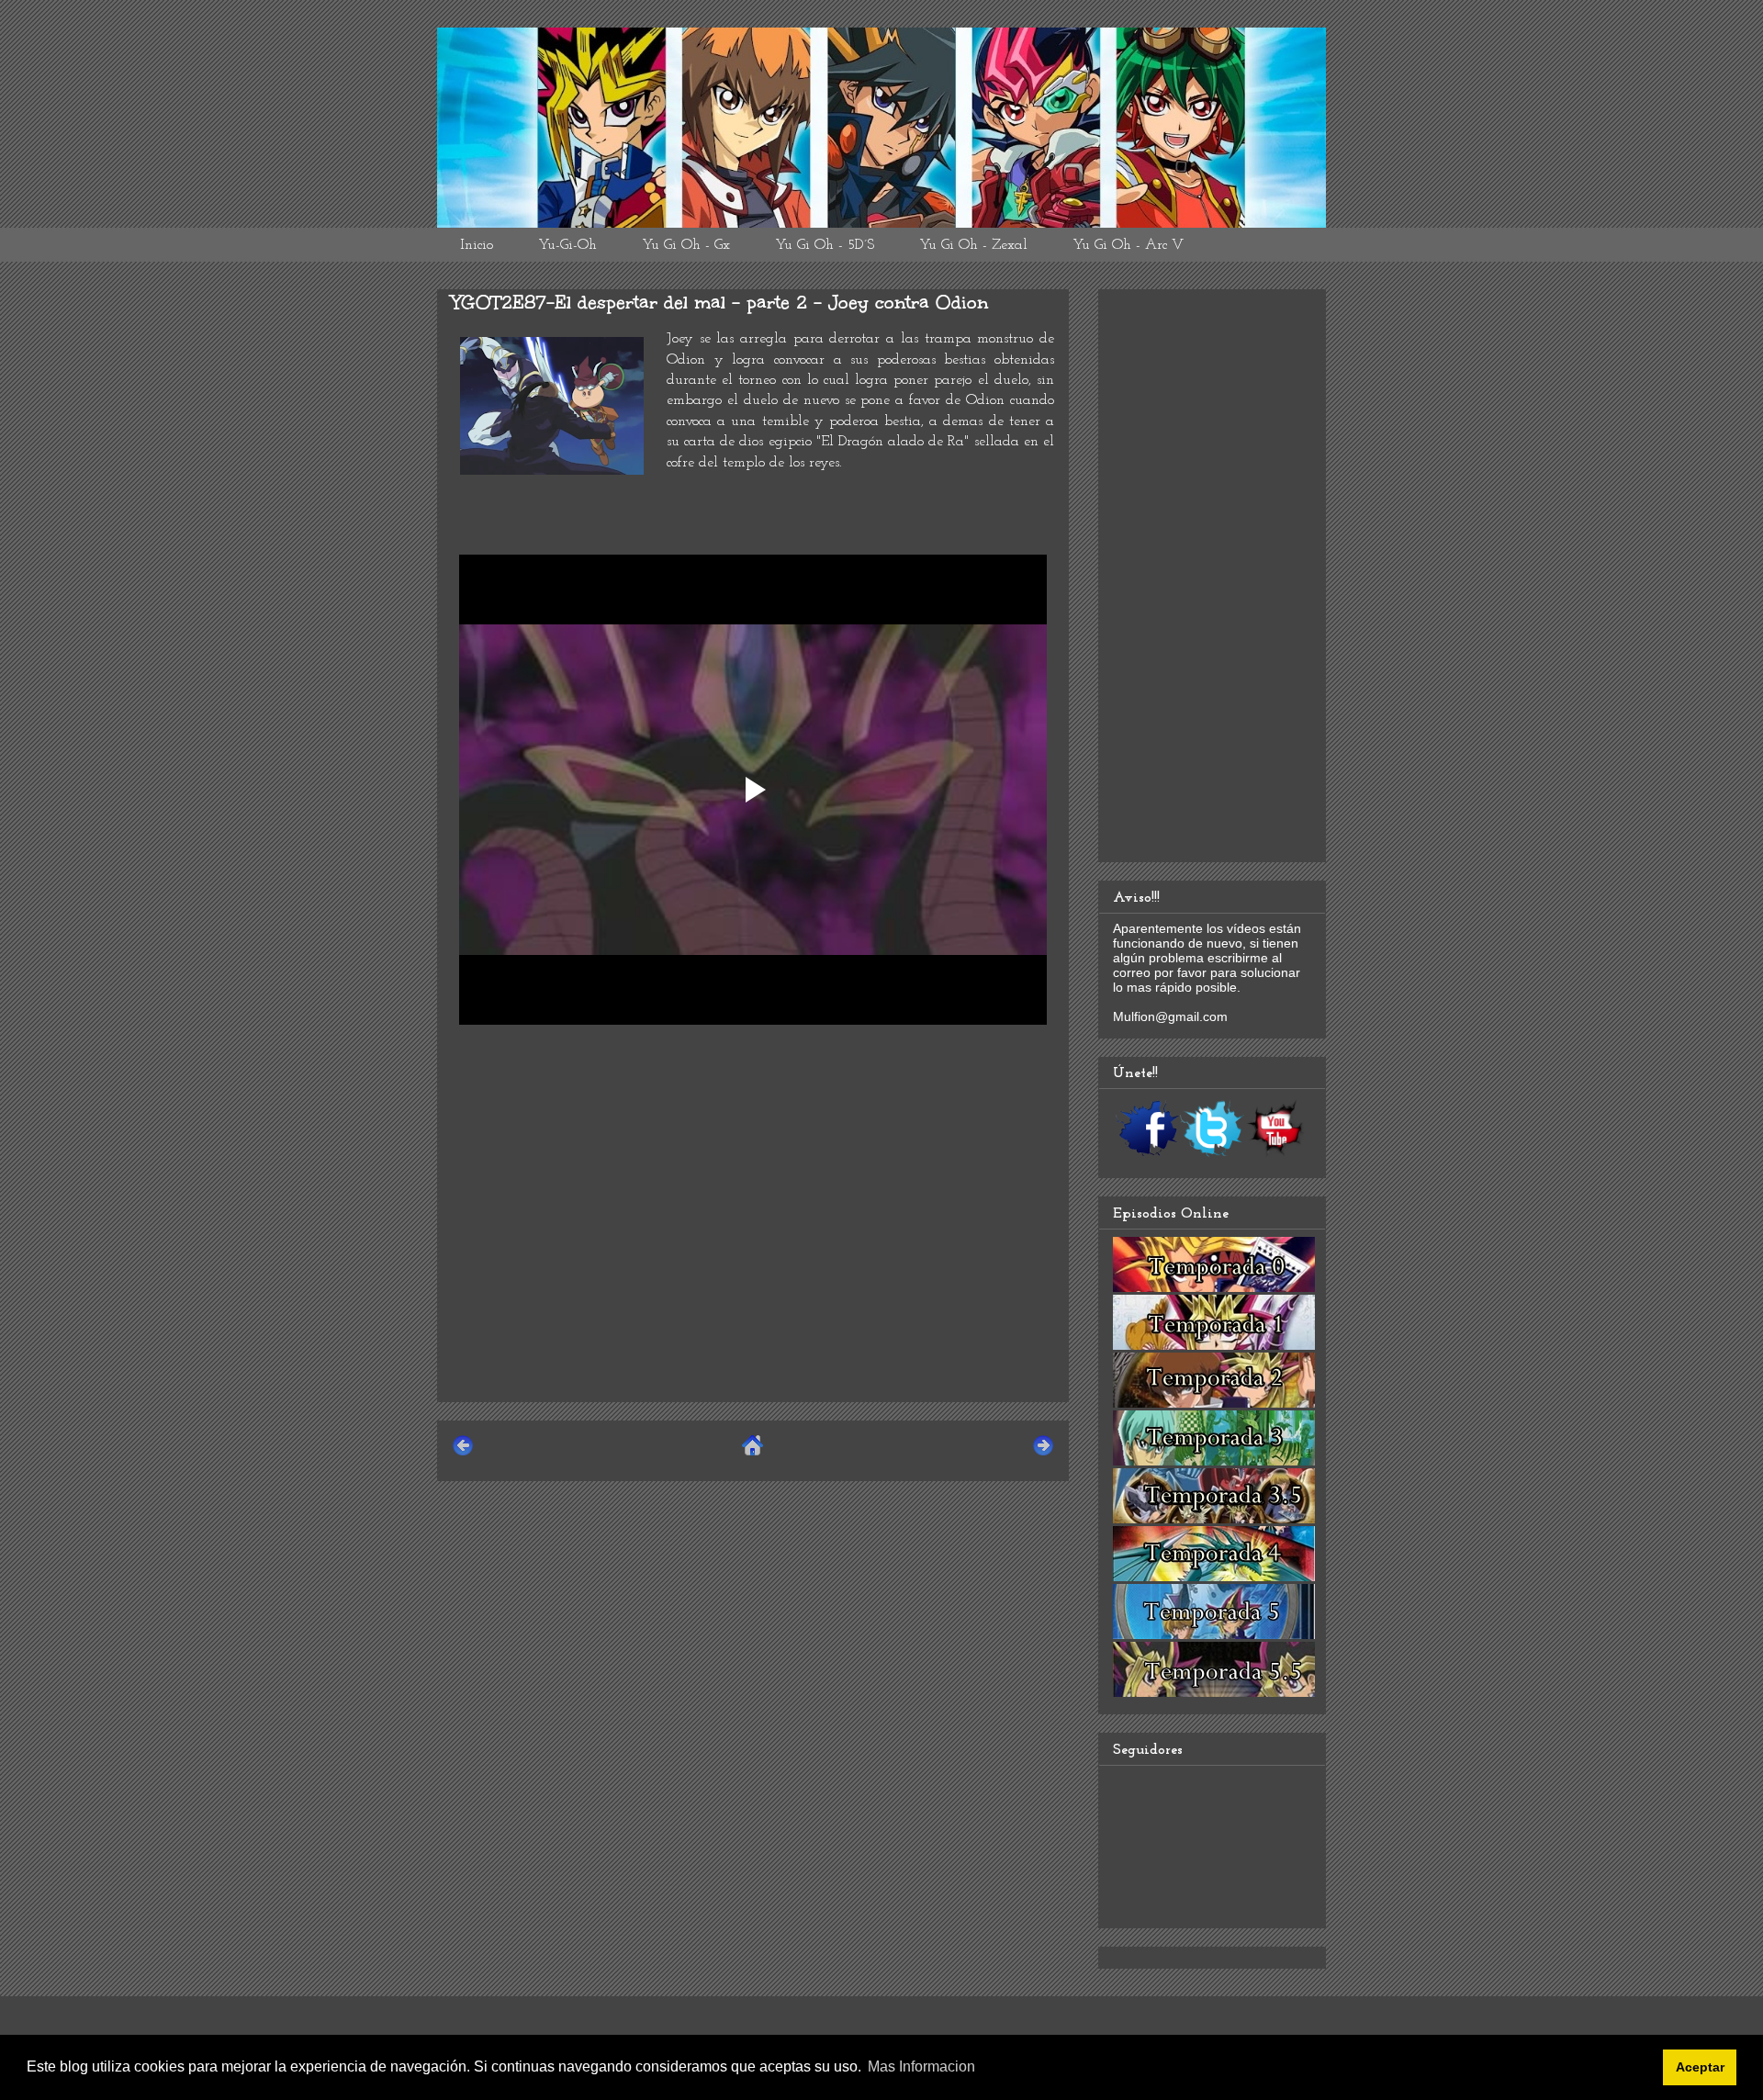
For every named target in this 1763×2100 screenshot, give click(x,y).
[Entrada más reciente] (463, 1453)
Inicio (477, 245)
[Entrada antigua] (1043, 1453)
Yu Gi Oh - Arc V (1128, 245)
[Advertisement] (753, 1259)
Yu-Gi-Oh (567, 245)
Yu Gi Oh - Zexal (973, 245)
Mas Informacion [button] (921, 2066)
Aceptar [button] (1700, 2067)
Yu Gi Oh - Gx (686, 245)
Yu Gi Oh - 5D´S (825, 245)
